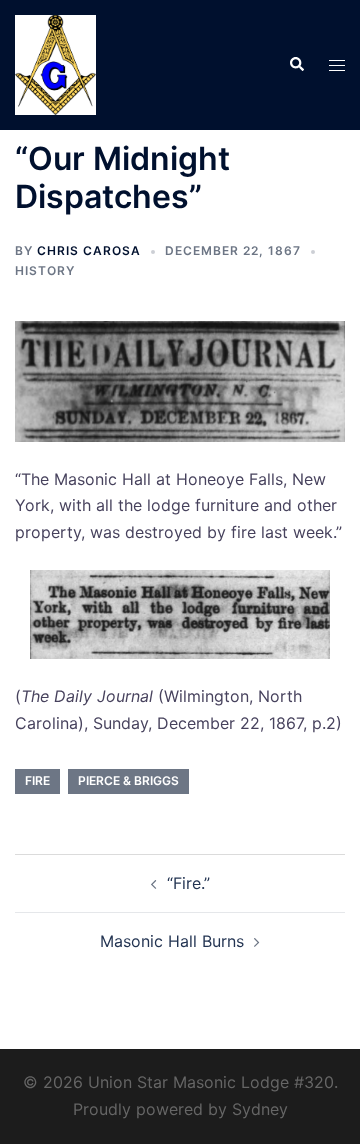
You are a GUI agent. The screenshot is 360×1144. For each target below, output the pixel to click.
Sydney (260, 1109)
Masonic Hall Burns (172, 941)
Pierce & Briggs (128, 780)
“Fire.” (188, 883)
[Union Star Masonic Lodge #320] (55, 63)
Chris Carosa (89, 250)
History (45, 270)
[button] (296, 65)
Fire (37, 780)
